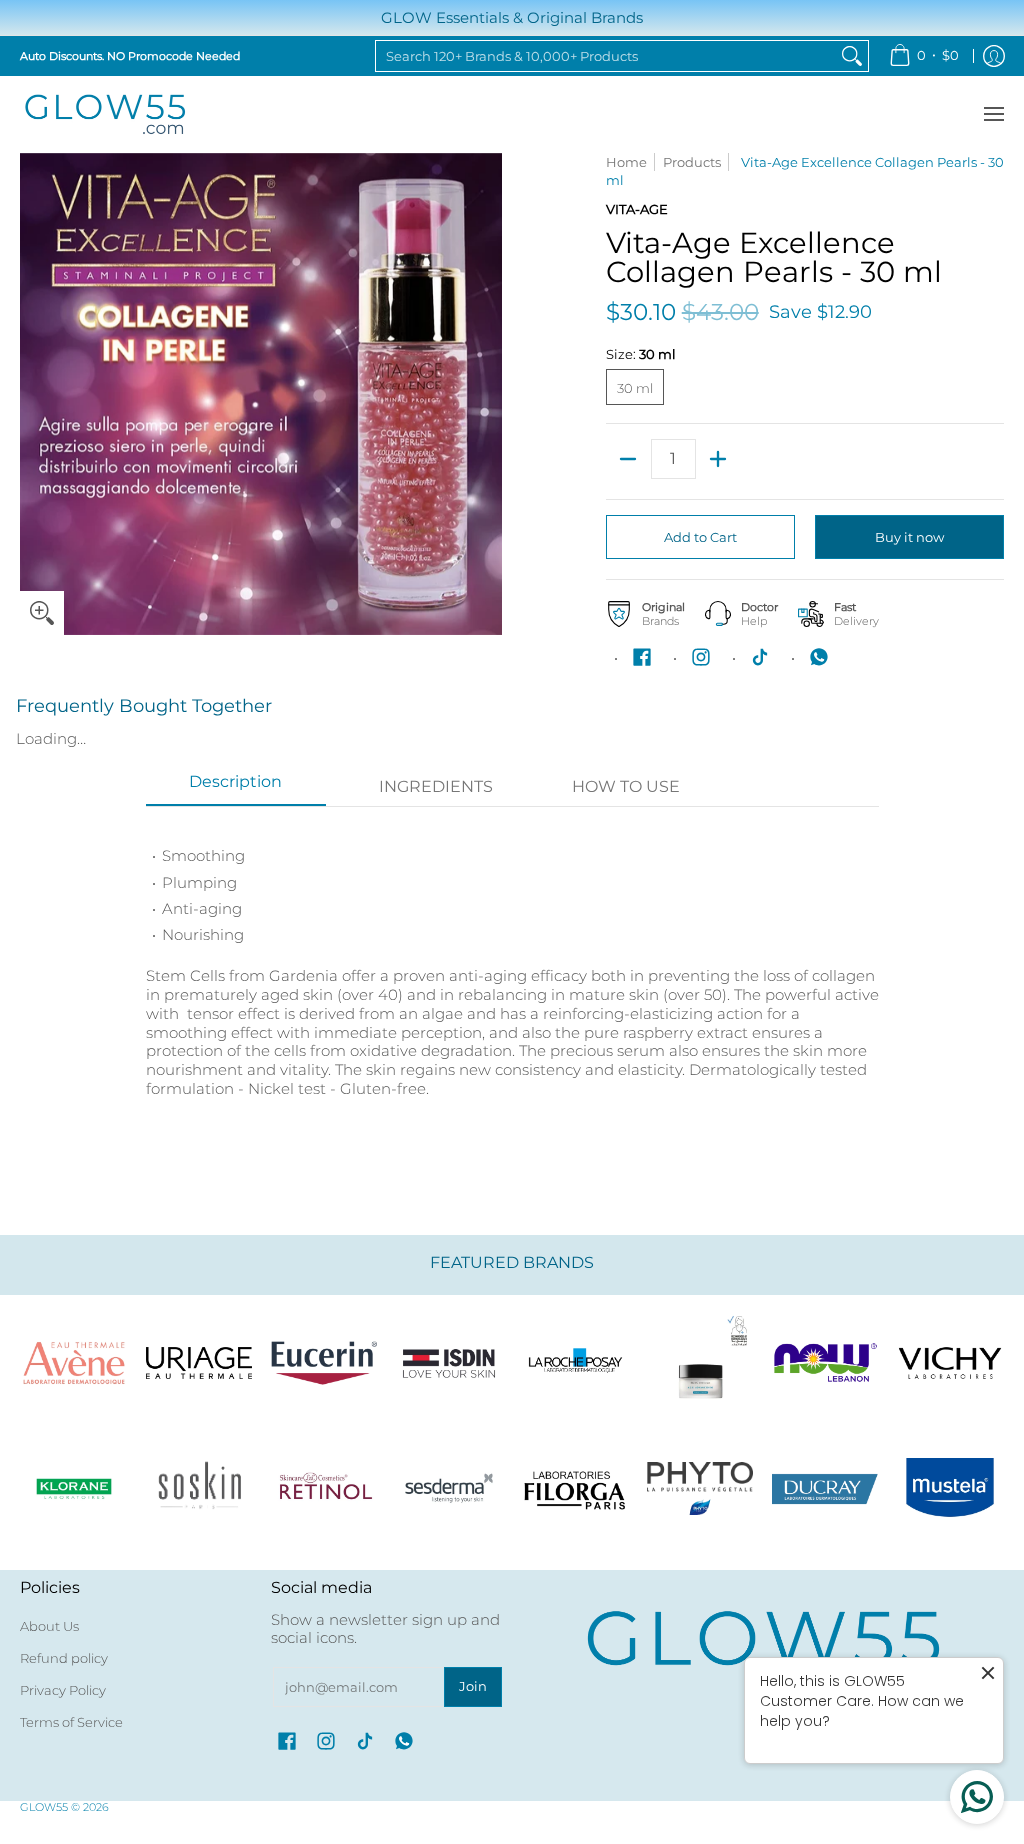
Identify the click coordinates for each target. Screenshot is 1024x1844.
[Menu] (993, 114)
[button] (642, 657)
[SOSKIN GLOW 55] (198, 1488)
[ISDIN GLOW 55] (449, 1362)
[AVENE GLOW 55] (73, 1362)
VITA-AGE (637, 209)
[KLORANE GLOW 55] (73, 1488)
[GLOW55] (105, 114)
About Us (49, 1626)
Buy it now (909, 537)
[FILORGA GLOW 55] (574, 1488)
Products (692, 162)
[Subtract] (628, 459)
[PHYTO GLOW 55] (699, 1488)
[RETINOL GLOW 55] (324, 1488)
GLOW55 (44, 1807)
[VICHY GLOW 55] (950, 1362)
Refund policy (64, 1658)
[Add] (718, 459)
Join (473, 1686)
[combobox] (606, 56)
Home (626, 162)
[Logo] (825, 1362)
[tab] (236, 788)
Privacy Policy (63, 1690)
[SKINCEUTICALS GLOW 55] (699, 1362)
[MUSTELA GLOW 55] (950, 1488)
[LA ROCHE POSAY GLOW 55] (574, 1362)
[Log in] (994, 56)
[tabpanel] (512, 980)
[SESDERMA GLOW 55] (449, 1488)
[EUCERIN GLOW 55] (324, 1362)
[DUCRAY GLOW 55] (825, 1488)
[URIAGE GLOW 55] (198, 1362)
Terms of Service (71, 1722)
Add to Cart (700, 537)
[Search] (852, 56)
